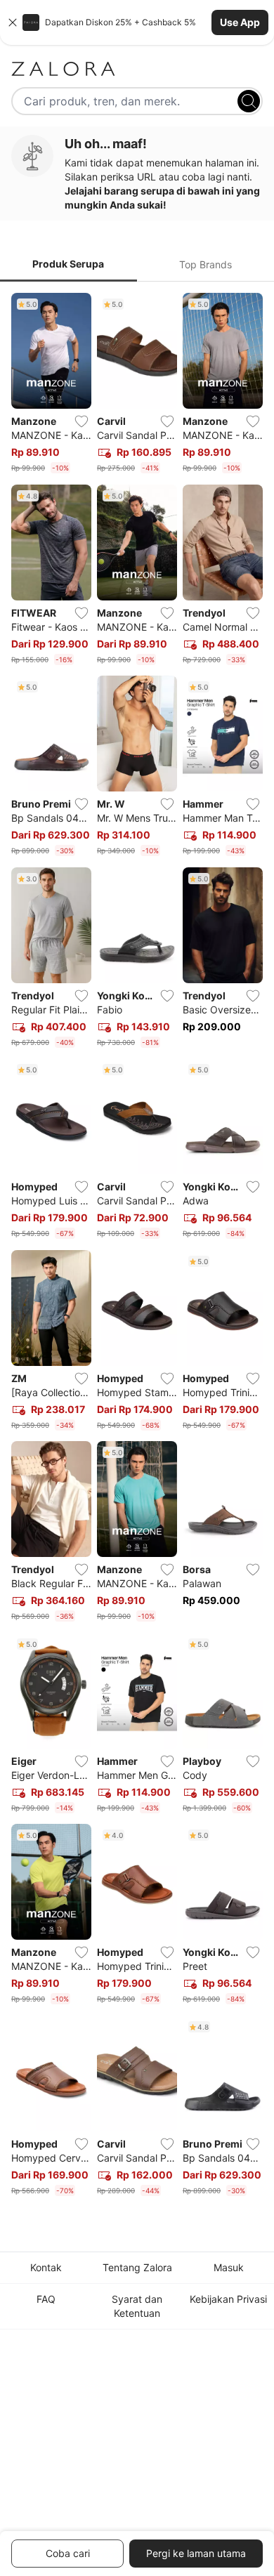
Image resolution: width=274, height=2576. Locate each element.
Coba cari (68, 2553)
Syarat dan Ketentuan (137, 2306)
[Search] (249, 101)
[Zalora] (137, 69)
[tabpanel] (137, 1247)
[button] (137, 22)
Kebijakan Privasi (228, 2299)
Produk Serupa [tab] (68, 264)
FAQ (46, 2299)
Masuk (229, 2267)
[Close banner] (13, 22)
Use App (240, 22)
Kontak (46, 2267)
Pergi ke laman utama (196, 2553)
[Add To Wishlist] (81, 421)
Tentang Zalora (137, 2267)
